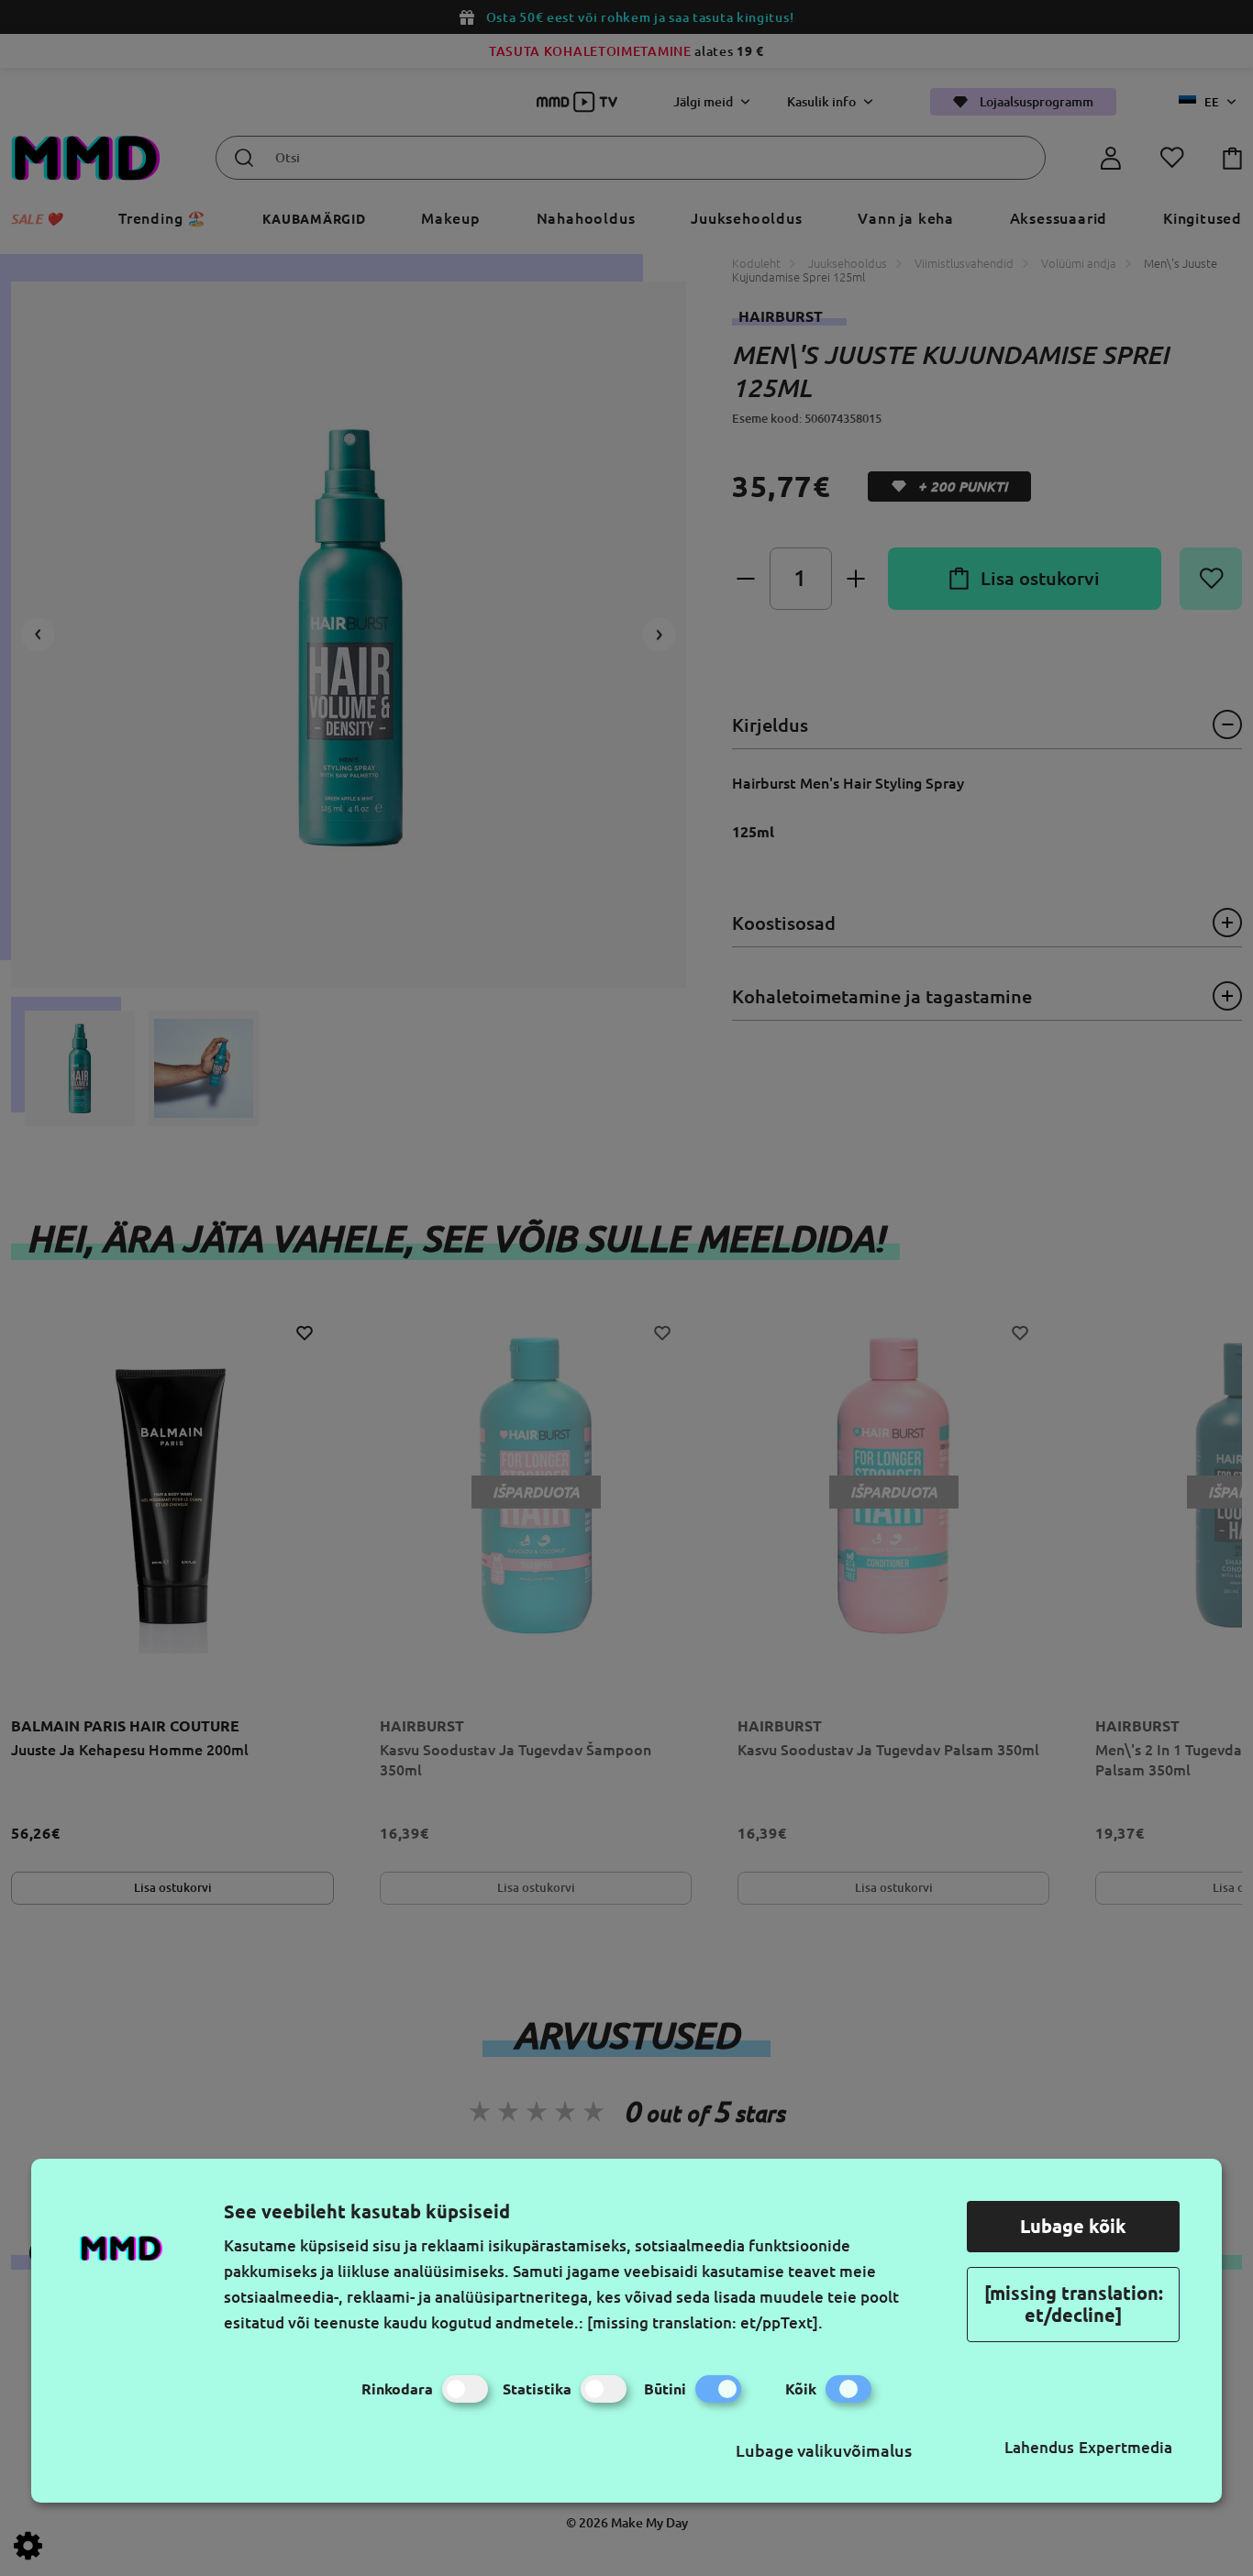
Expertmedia (1125, 2447)
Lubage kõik (1073, 2226)
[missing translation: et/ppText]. (705, 2322)
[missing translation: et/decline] (1074, 2304)
